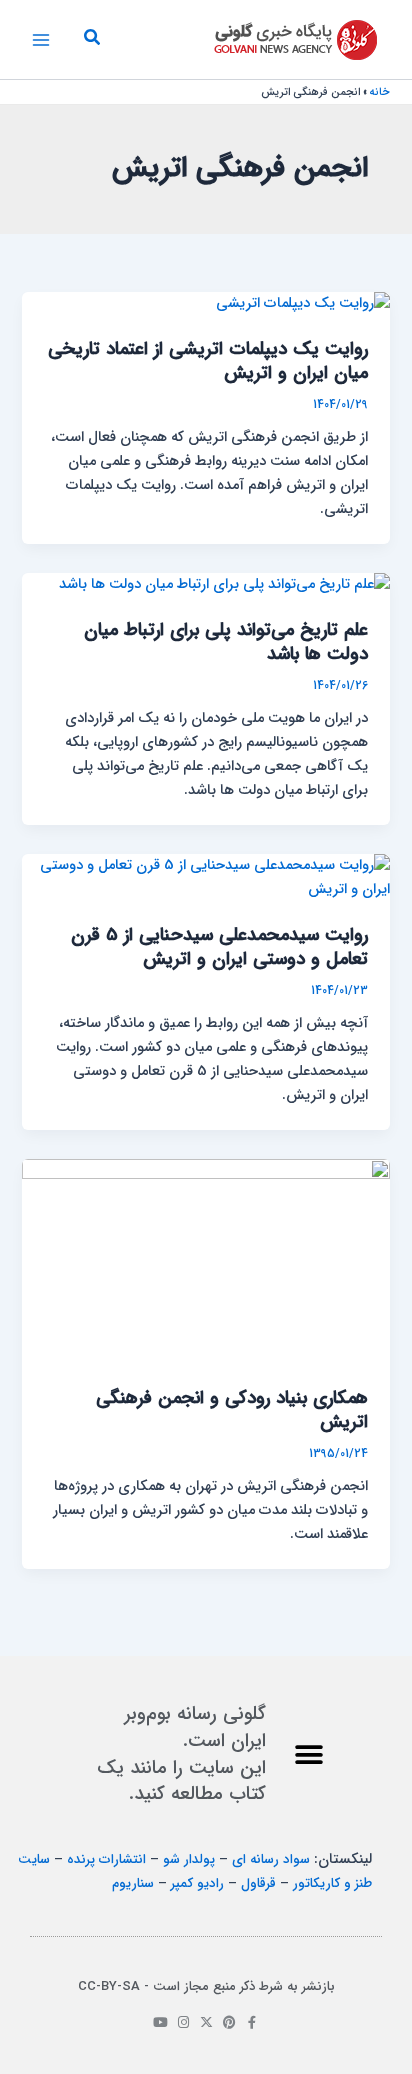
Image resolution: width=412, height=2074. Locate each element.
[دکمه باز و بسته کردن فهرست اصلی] (41, 40)
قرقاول (258, 1883)
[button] (91, 40)
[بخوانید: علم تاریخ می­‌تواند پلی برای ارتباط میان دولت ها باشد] (224, 584)
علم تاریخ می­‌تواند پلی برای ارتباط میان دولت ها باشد (226, 642)
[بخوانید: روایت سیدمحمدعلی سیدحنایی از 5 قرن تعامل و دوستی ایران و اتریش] (205, 877)
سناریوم (133, 1883)
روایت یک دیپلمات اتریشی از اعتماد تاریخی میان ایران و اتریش (208, 361)
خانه (380, 92)
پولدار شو (189, 1859)
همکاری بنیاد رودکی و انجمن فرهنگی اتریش (232, 1410)
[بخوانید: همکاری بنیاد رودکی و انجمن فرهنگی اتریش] (205, 1261)
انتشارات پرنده (106, 1859)
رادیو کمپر (197, 1883)
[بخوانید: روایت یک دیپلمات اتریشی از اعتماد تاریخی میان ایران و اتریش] (303, 303)
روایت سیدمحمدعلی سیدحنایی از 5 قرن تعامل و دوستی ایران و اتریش (219, 947)
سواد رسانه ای (271, 1859)
